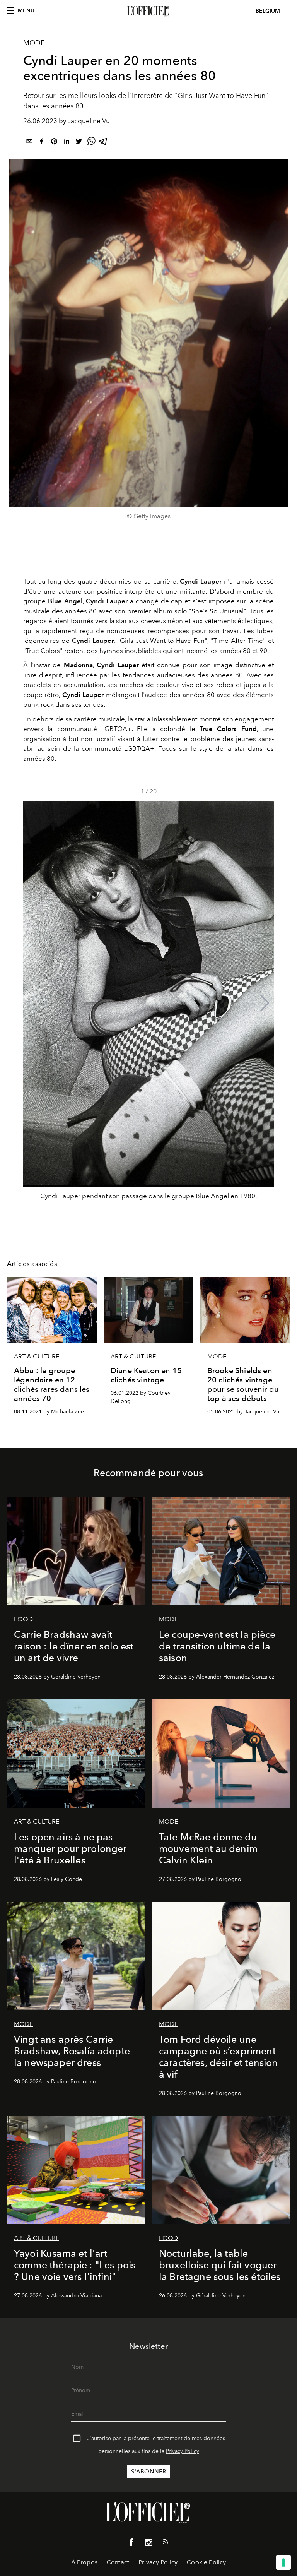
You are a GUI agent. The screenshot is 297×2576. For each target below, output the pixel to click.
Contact (118, 2562)
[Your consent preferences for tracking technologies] (283, 2562)
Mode (34, 43)
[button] (265, 1003)
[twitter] (79, 143)
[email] (29, 143)
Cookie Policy (206, 2562)
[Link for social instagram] (148, 2544)
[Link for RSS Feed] (166, 2543)
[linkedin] (67, 143)
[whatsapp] (91, 143)
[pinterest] (54, 143)
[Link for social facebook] (131, 2544)
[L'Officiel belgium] (148, 11)
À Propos (84, 2562)
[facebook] (42, 143)
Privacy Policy (183, 2451)
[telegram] (104, 143)
